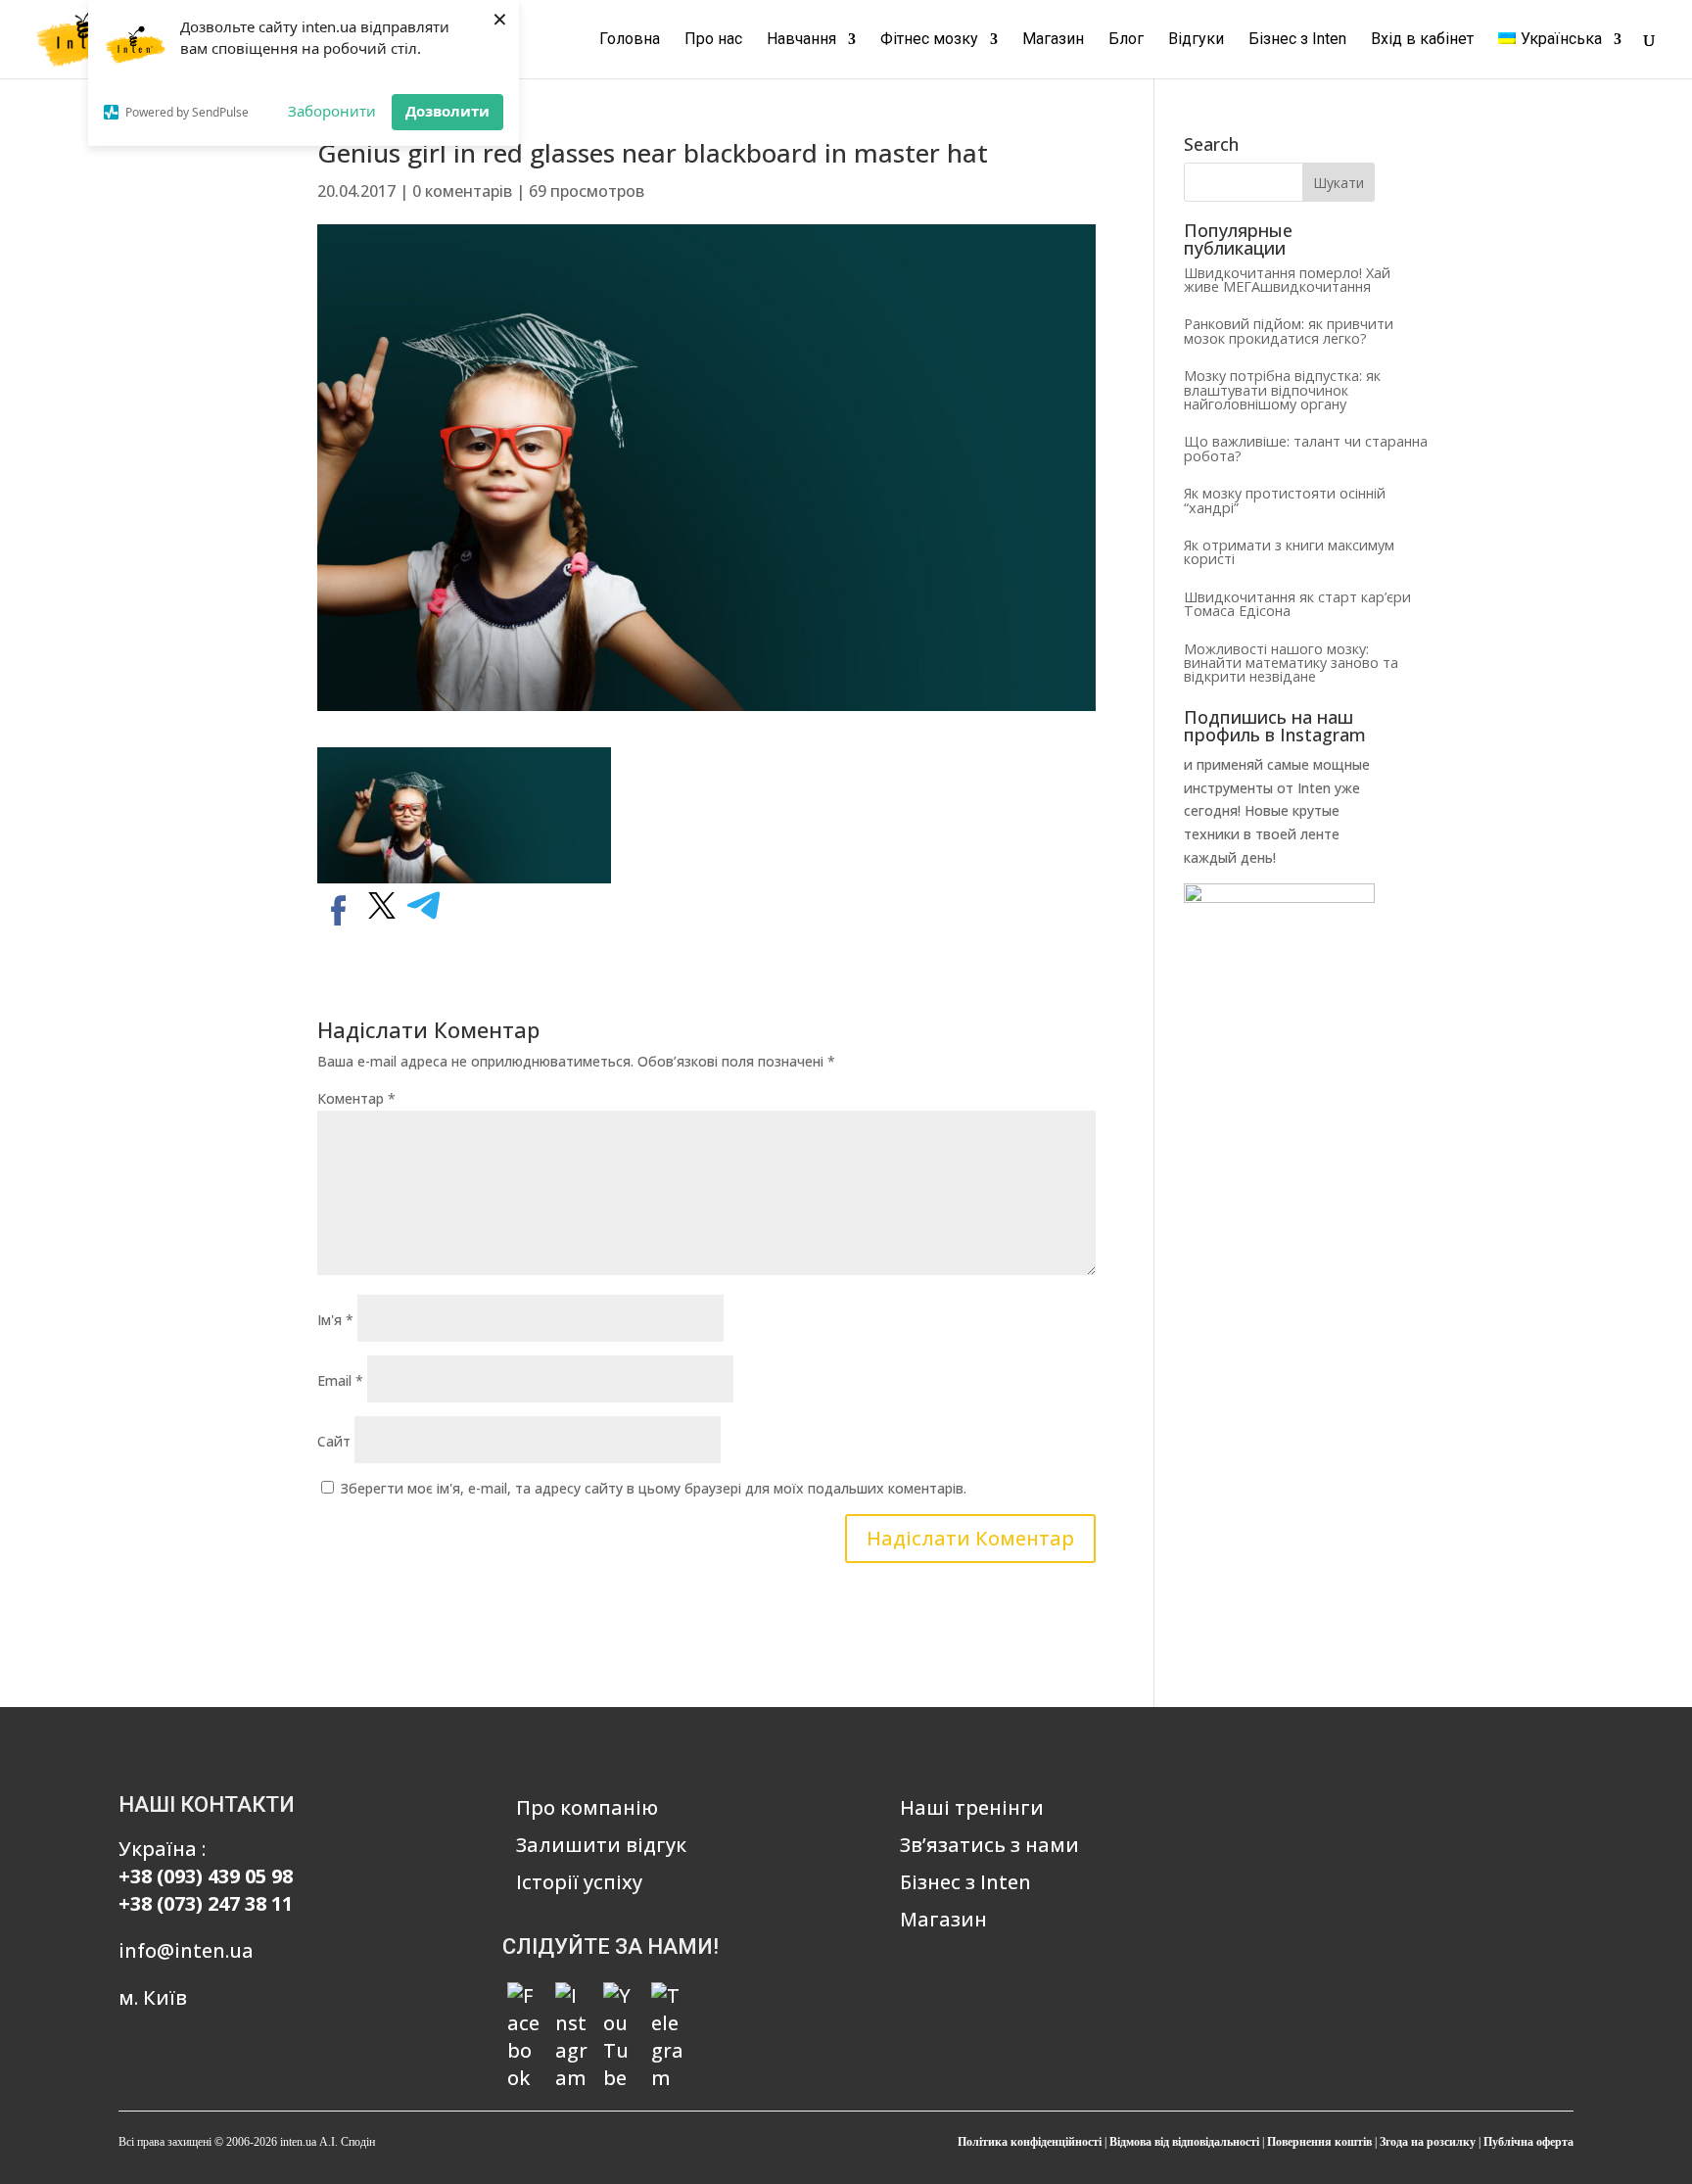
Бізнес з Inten (1297, 40)
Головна (630, 40)
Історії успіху (579, 1882)
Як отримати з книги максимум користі (1289, 552)
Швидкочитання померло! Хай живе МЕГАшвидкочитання (1287, 280)
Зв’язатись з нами (989, 1845)
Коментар (356, 1098)
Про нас (713, 40)
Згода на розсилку (1428, 2142)
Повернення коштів (1319, 2142)
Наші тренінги (972, 1807)
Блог (1126, 40)
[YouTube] (620, 1999)
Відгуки (1196, 40)
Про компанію (587, 1807)
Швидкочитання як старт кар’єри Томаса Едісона (1297, 604)
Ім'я (335, 1320)
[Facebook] (524, 1999)
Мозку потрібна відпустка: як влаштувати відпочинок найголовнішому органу (1282, 390)
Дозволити (447, 111)
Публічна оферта (1528, 2142)
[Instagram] (572, 1999)
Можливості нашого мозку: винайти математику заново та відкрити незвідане (1291, 663)
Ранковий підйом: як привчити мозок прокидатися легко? (1289, 331)
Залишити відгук (601, 1845)
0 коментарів (462, 191)
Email (340, 1380)
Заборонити (332, 111)
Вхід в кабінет (1422, 40)
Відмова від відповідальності (1184, 2142)
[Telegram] (668, 1999)
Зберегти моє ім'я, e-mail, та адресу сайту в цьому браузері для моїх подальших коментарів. (654, 1488)
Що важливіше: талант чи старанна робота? (1306, 448)
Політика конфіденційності (1030, 2142)
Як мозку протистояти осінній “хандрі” (1285, 500)
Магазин (1053, 40)
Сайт (334, 1441)
